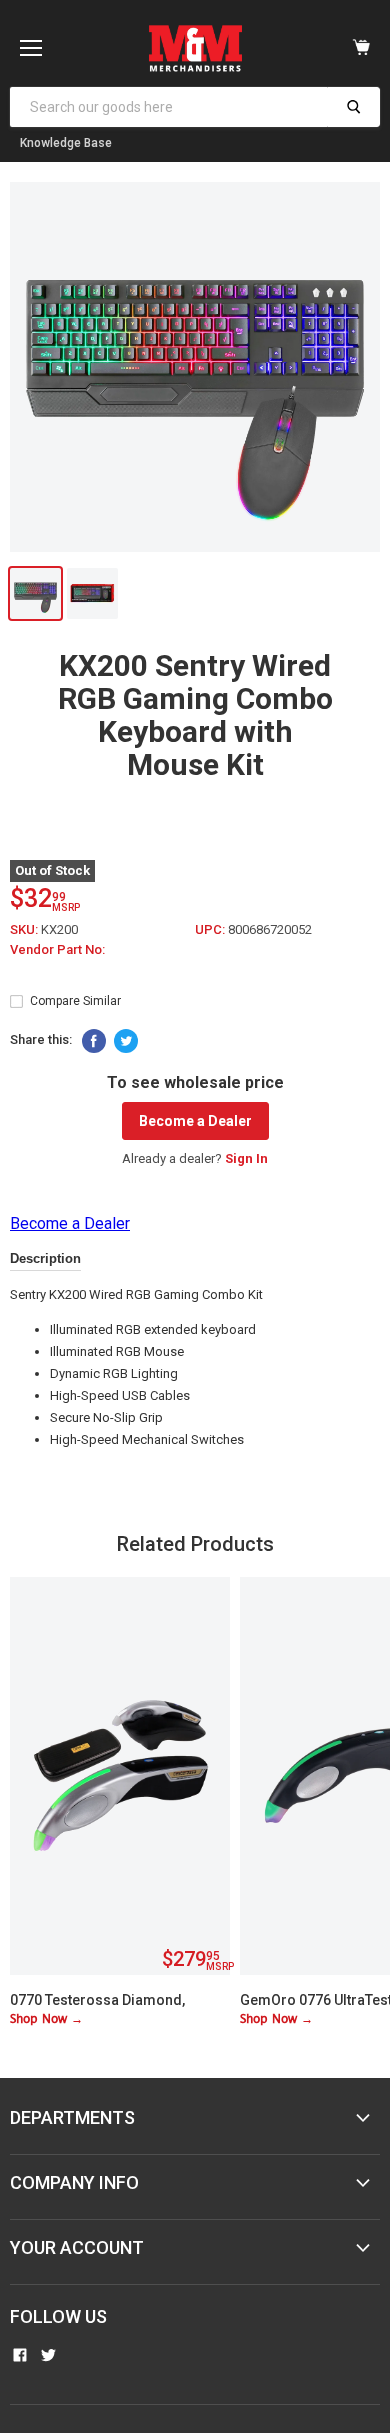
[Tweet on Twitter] (126, 1041)
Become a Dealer (195, 1121)
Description (45, 1258)
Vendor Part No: (57, 949)
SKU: (25, 929)
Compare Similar (75, 1001)
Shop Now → (46, 2019)
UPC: (211, 929)
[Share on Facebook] (94, 1041)
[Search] (353, 107)
